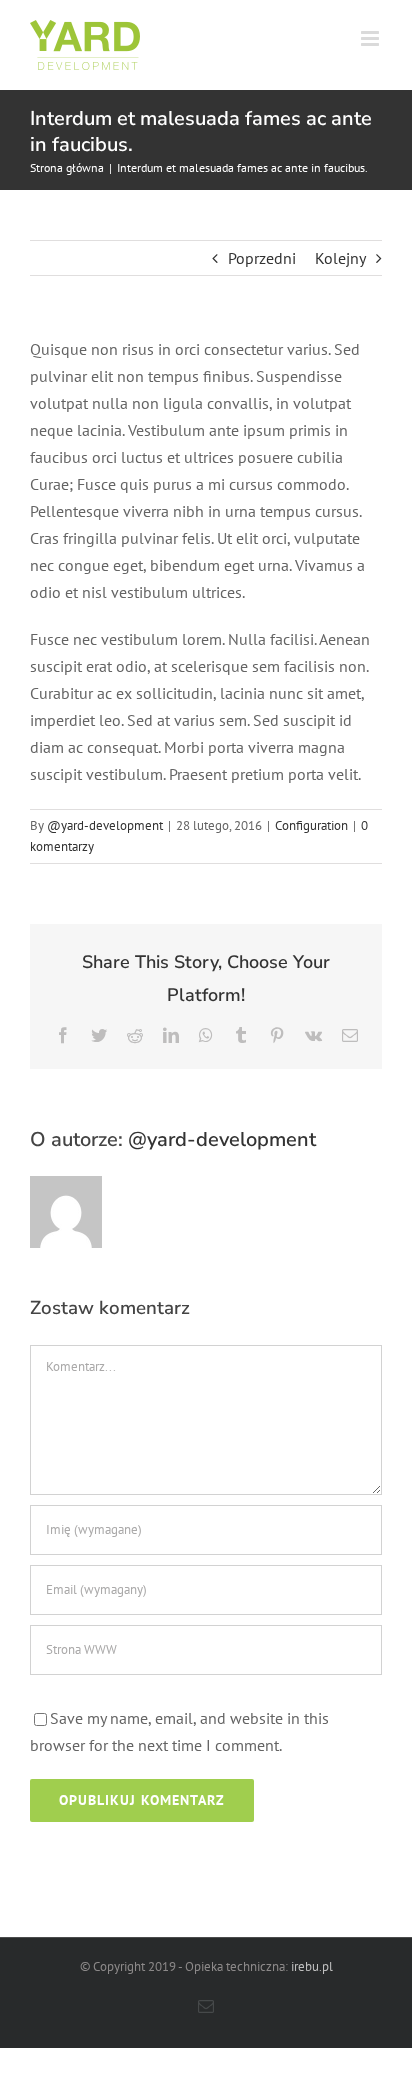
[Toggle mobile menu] (371, 38)
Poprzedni (262, 258)
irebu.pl (312, 1966)
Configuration (311, 825)
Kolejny (340, 258)
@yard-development (105, 825)
